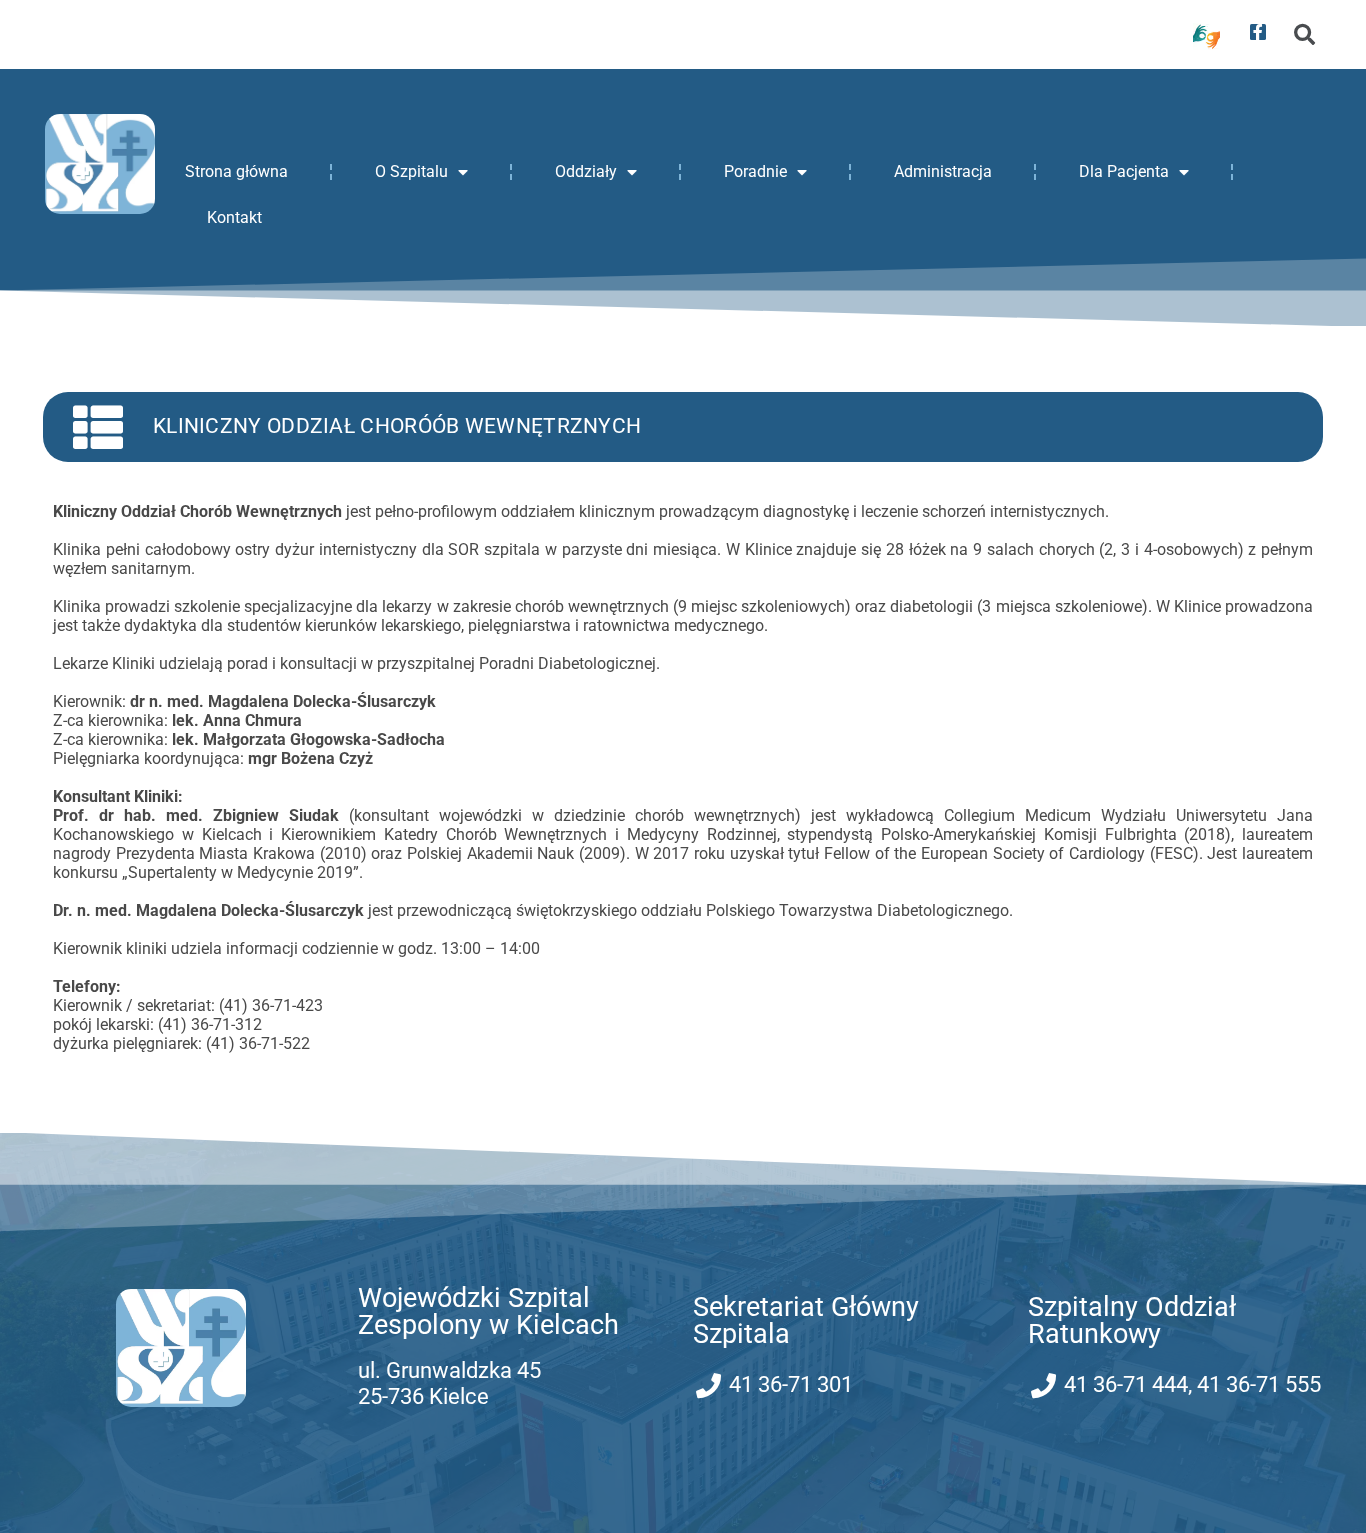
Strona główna (236, 171)
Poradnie (755, 171)
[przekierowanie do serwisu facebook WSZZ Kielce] (1258, 32)
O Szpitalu (411, 171)
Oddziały (586, 171)
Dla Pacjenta (1124, 171)
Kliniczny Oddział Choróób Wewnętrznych (397, 426)
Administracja (943, 171)
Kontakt (234, 217)
